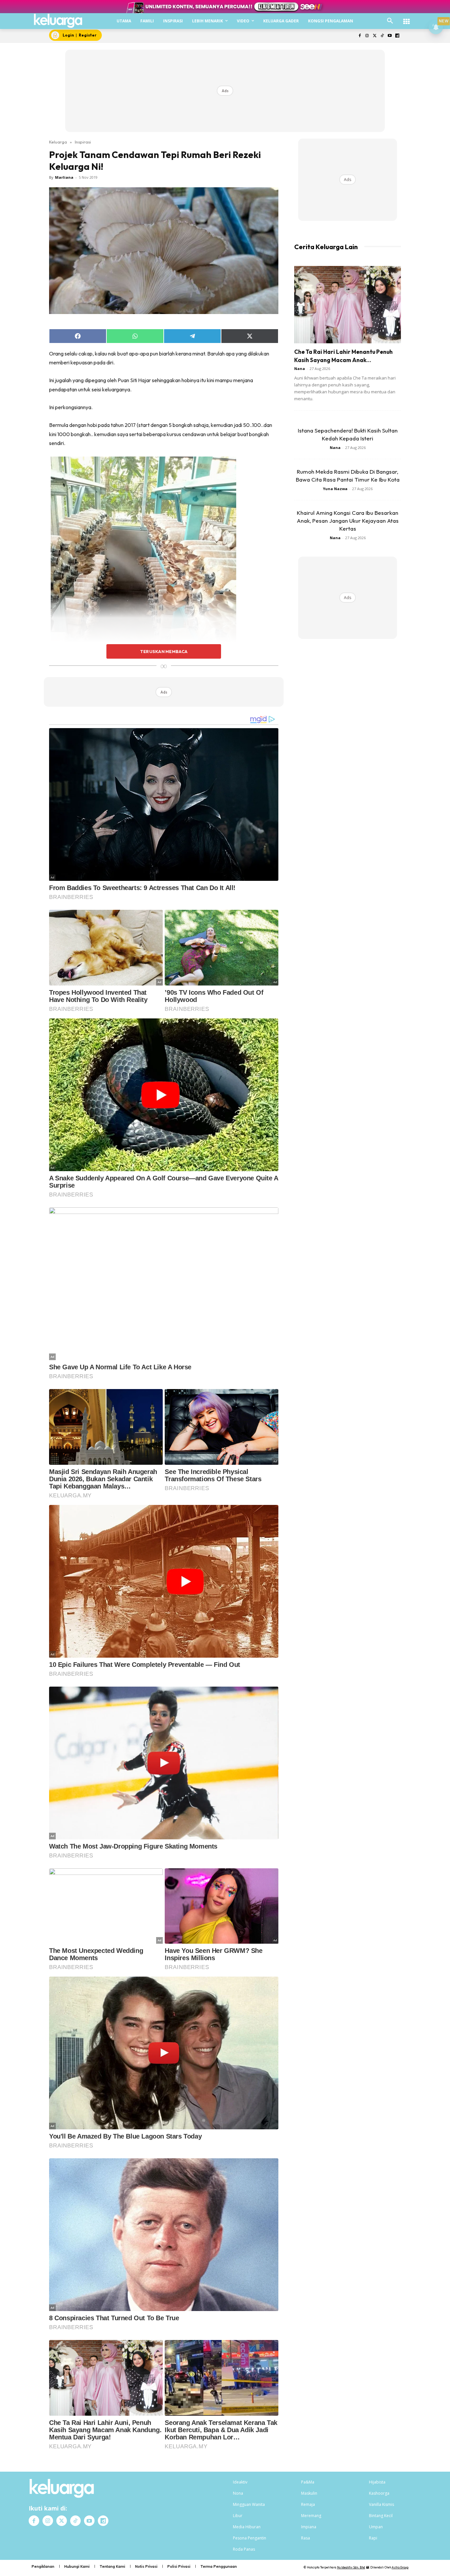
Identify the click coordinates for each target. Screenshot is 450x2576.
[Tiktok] (382, 36)
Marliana (64, 177)
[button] (390, 21)
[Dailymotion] (397, 36)
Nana (300, 368)
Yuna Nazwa (335, 489)
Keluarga (58, 142)
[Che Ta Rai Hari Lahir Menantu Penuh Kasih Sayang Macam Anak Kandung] (348, 305)
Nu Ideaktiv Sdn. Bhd (351, 2567)
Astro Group (400, 2567)
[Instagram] (367, 36)
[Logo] (58, 21)
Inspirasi (83, 142)
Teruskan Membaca (164, 651)
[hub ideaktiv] (407, 18)
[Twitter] (375, 36)
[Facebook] (360, 36)
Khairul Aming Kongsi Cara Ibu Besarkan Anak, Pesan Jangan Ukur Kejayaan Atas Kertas (348, 521)
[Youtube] (390, 36)
